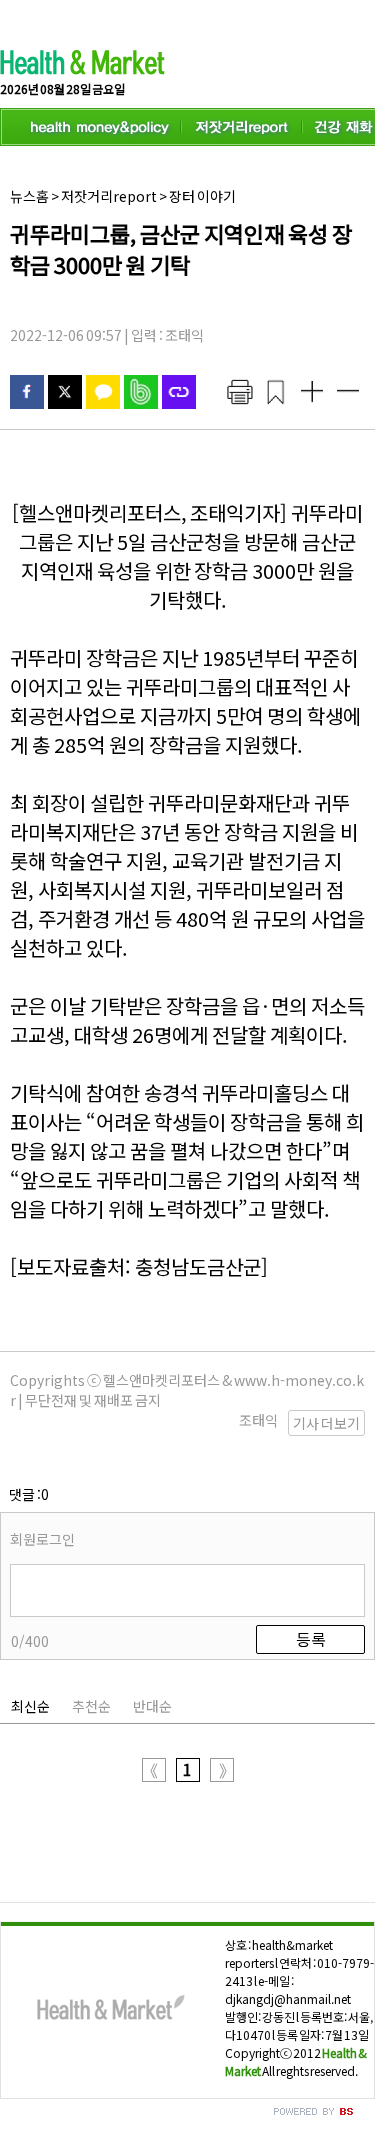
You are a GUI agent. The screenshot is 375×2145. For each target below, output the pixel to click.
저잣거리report (109, 196)
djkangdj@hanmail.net (288, 1998)
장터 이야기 (202, 196)
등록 (311, 1639)
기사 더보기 (326, 1423)
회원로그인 (42, 1539)
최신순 (30, 1706)
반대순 (152, 1706)
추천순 (91, 1706)
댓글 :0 (29, 1494)
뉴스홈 (29, 196)
